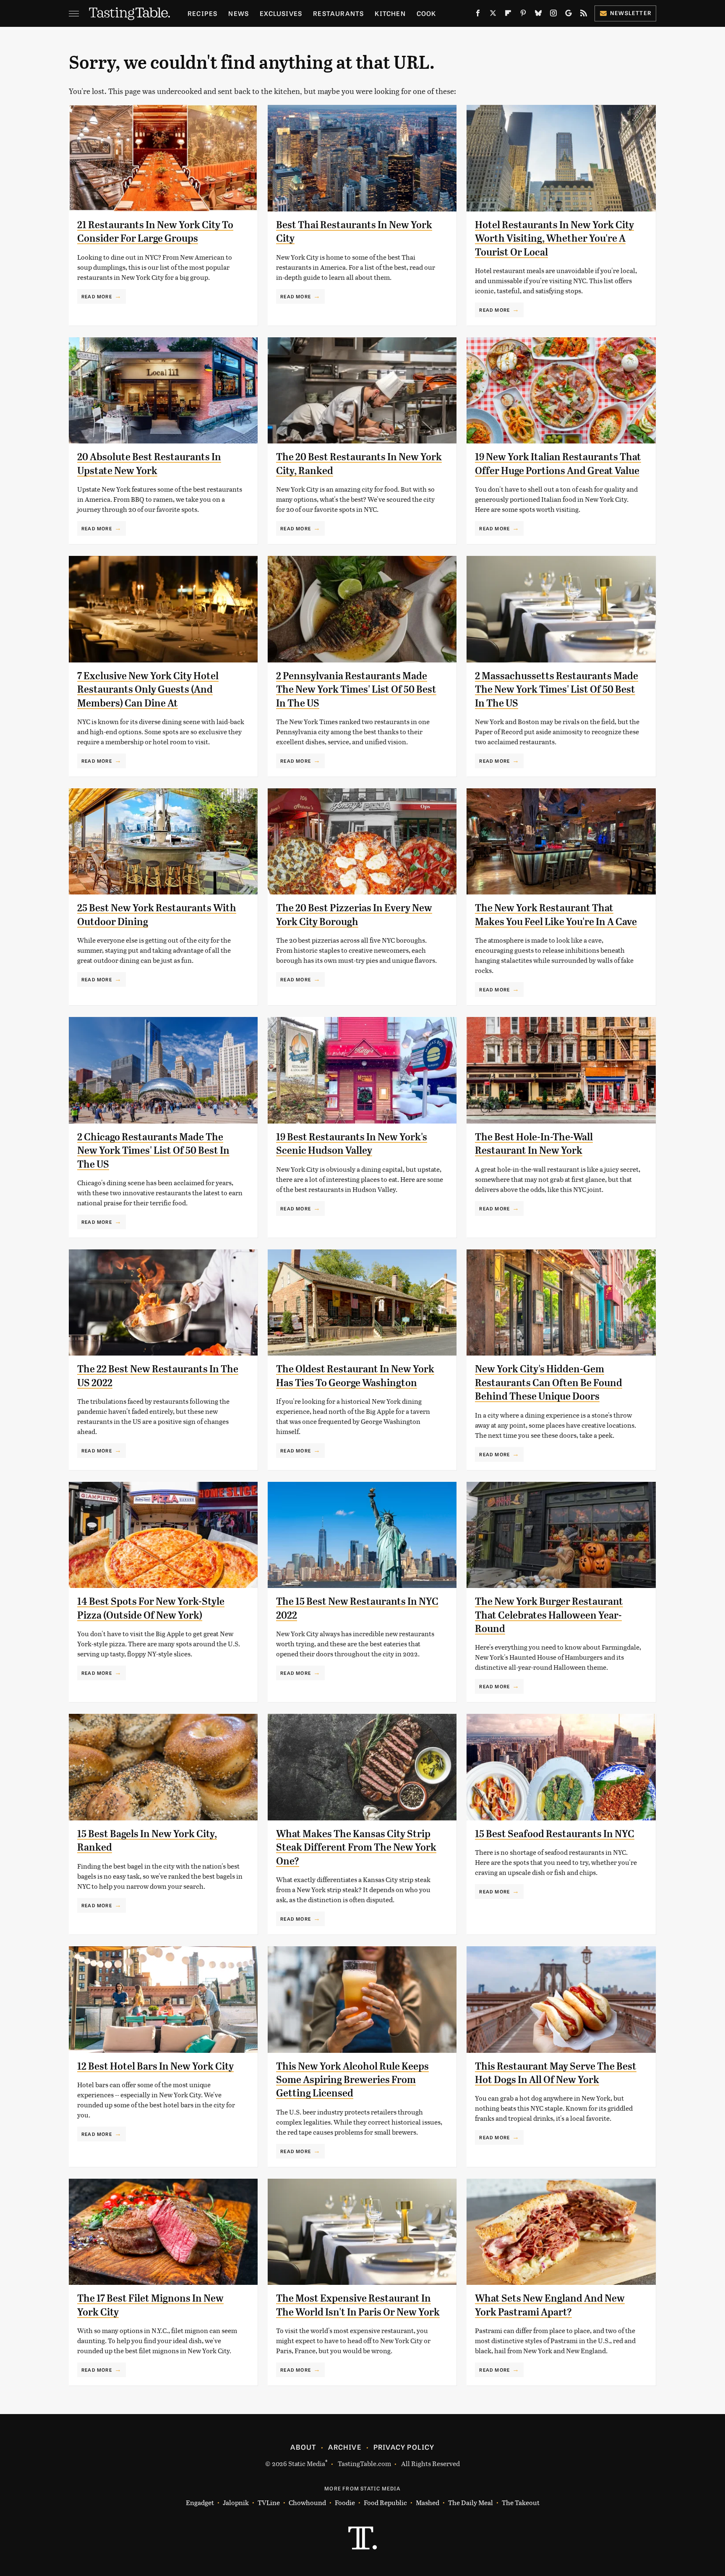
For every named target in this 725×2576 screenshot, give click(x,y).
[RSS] (584, 15)
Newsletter (631, 13)
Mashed (428, 2502)
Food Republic (385, 2502)
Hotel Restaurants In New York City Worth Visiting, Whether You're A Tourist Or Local (554, 239)
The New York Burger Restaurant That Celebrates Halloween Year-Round (549, 1615)
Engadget (200, 2502)
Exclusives (281, 13)
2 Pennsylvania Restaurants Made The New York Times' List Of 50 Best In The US (356, 690)
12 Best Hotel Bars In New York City (155, 2066)
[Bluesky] (538, 15)
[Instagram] (553, 15)
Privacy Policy (404, 2447)
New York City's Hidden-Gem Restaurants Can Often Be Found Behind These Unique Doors (549, 1383)
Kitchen (390, 13)
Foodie (345, 2502)
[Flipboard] (508, 15)
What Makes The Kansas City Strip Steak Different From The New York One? (356, 1847)
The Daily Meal (471, 2502)
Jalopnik (236, 2502)
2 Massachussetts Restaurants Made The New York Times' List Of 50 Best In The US (557, 690)
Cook (426, 13)
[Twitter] (493, 15)
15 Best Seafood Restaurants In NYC (555, 1834)
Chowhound (307, 2502)
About (303, 2447)
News (239, 13)
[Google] (569, 15)
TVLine (269, 2502)
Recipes (202, 13)
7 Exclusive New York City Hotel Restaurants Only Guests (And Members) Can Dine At (148, 690)
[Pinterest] (523, 15)
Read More (97, 296)
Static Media (307, 2463)
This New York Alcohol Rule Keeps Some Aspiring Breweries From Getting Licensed (352, 2080)
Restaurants (338, 13)
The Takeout (521, 2502)
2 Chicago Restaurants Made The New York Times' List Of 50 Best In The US (153, 1151)
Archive (344, 2447)
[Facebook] (478, 15)
